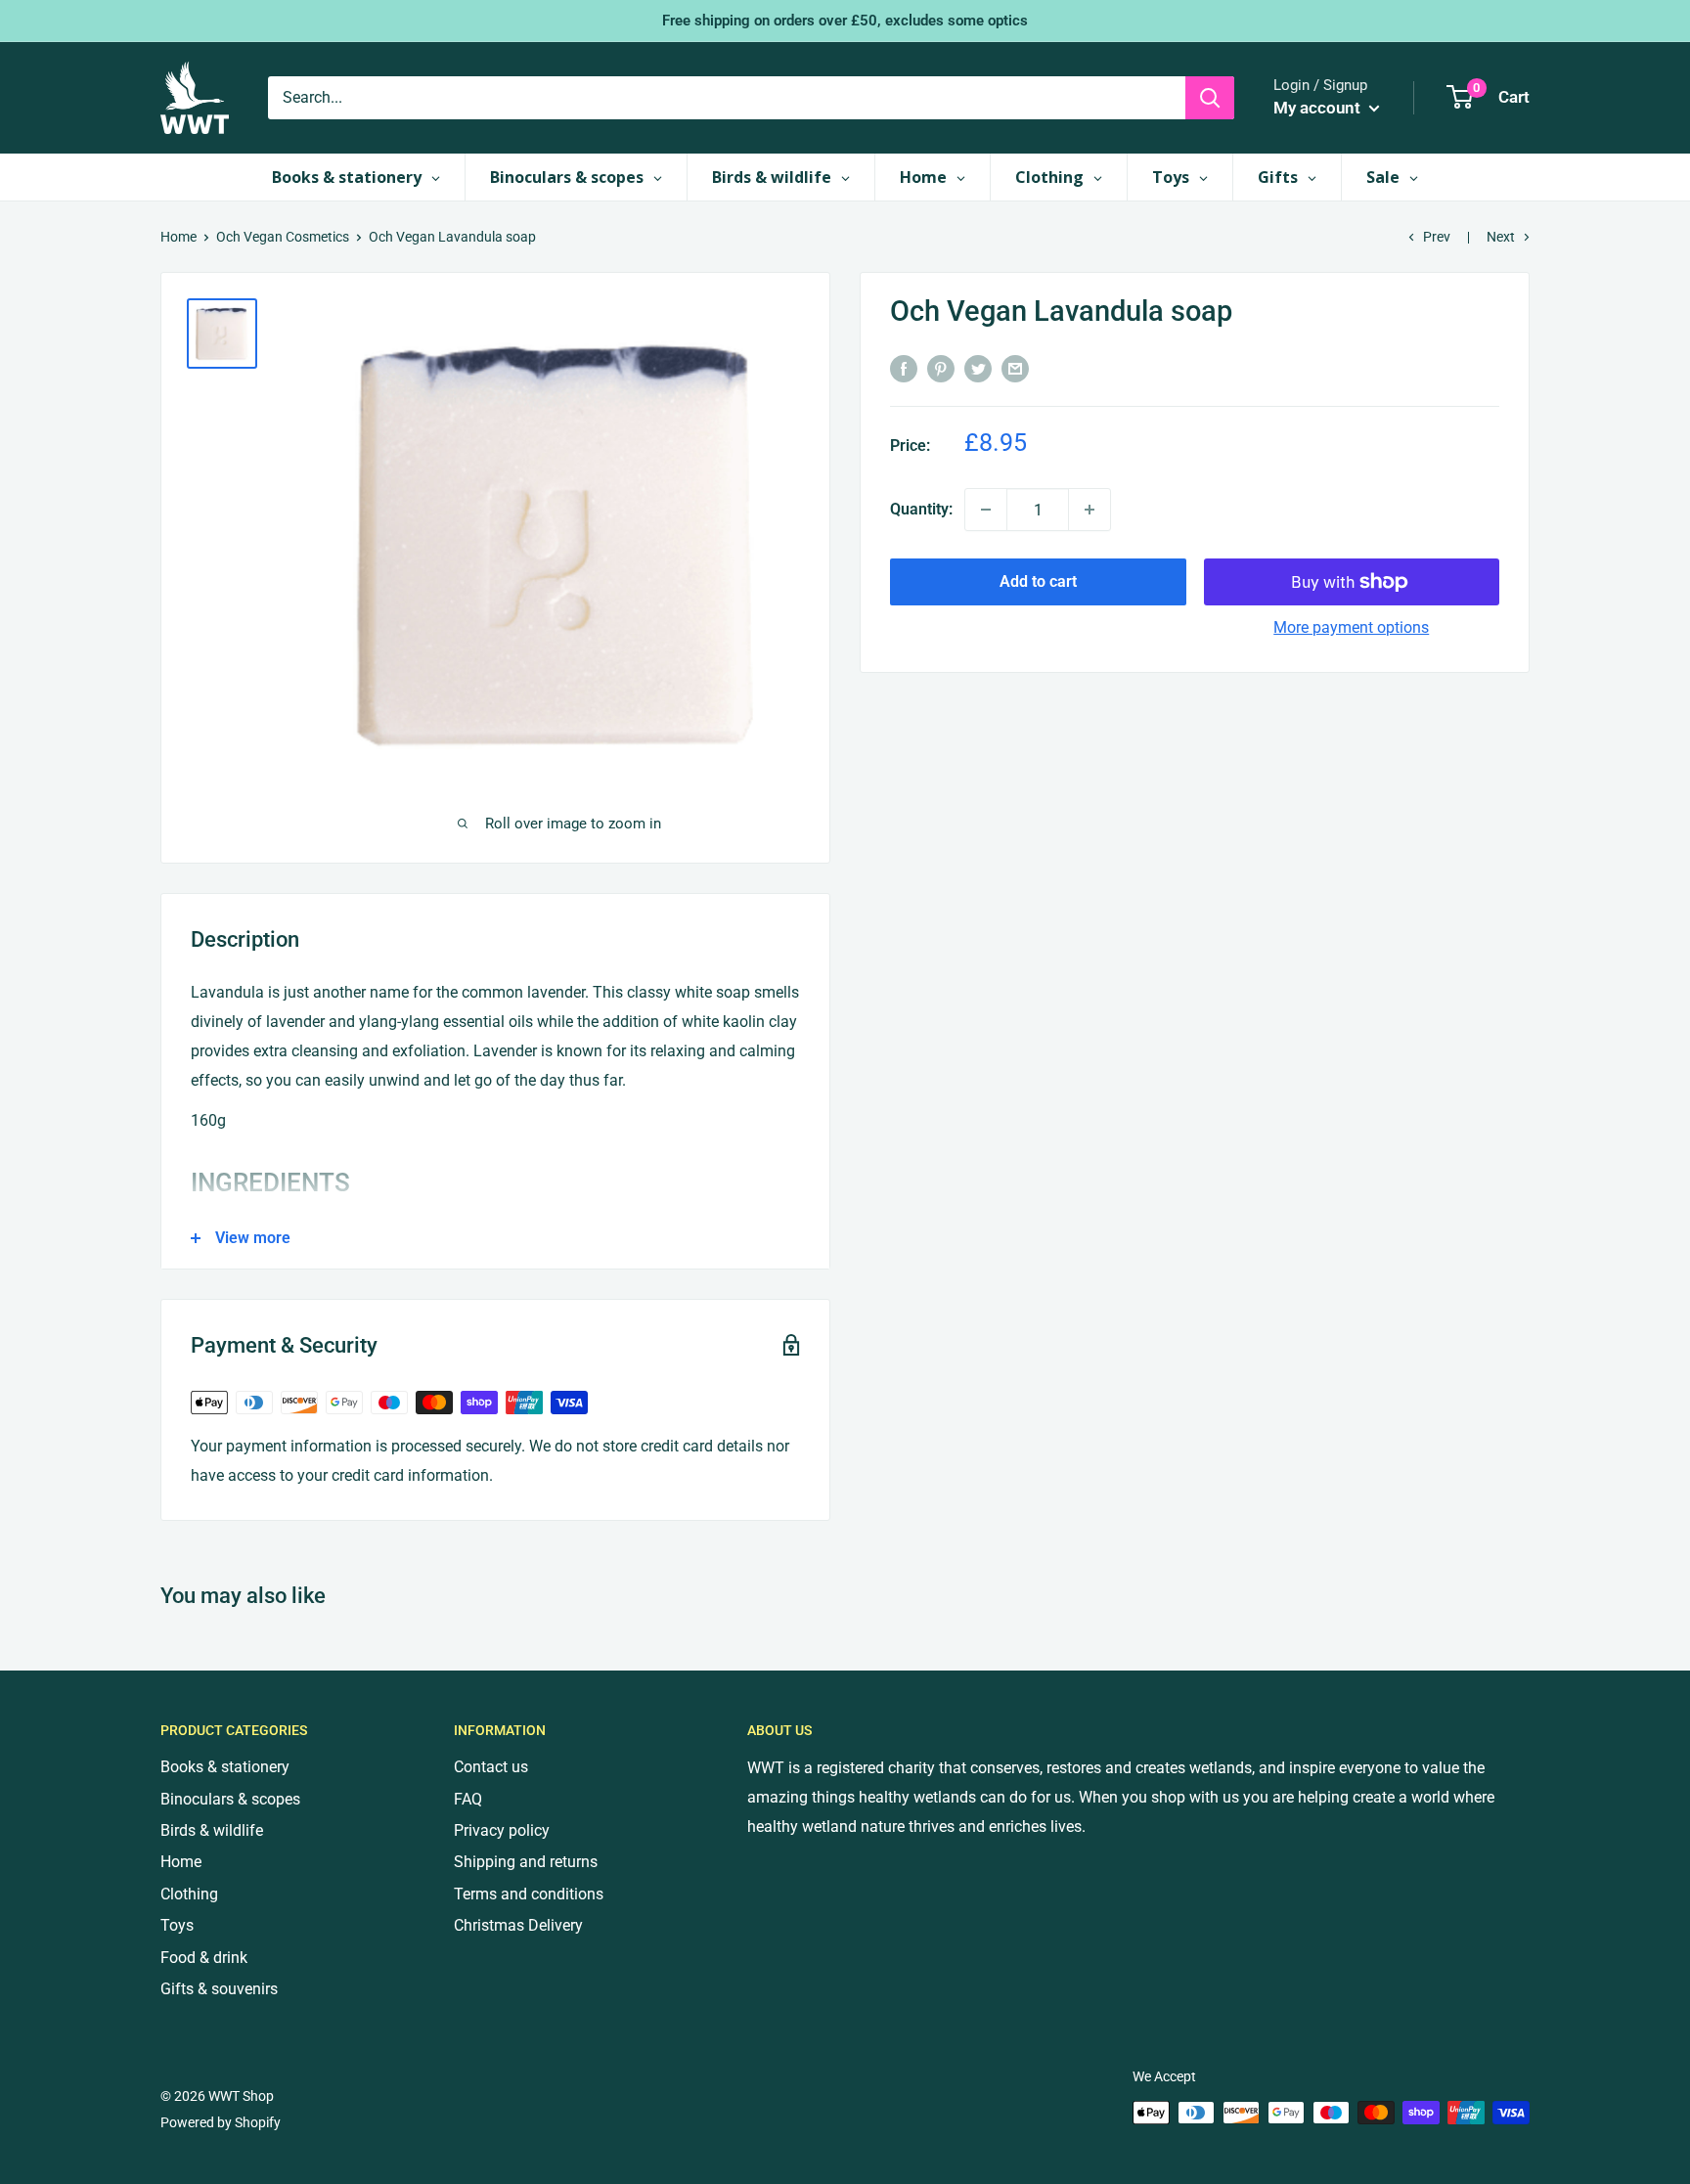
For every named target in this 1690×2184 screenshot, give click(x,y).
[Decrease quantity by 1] (986, 510)
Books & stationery (225, 1767)
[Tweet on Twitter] (978, 368)
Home (178, 237)
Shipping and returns (526, 1862)
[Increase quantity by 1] (1090, 510)
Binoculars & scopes (230, 1799)
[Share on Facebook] (904, 368)
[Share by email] (1015, 368)
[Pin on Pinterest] (941, 368)
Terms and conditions (529, 1894)
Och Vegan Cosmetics (283, 237)
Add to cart (1038, 581)
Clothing (189, 1894)
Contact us (491, 1767)
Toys (177, 1925)
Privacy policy (502, 1830)
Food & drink (204, 1958)
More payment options (1351, 627)
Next (1501, 237)
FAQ (468, 1799)
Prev (1437, 237)
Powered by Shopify (221, 2122)
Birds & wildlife (212, 1830)
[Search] (1210, 98)
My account (1319, 108)
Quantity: (921, 509)
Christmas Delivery (518, 1925)
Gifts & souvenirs (219, 1989)
